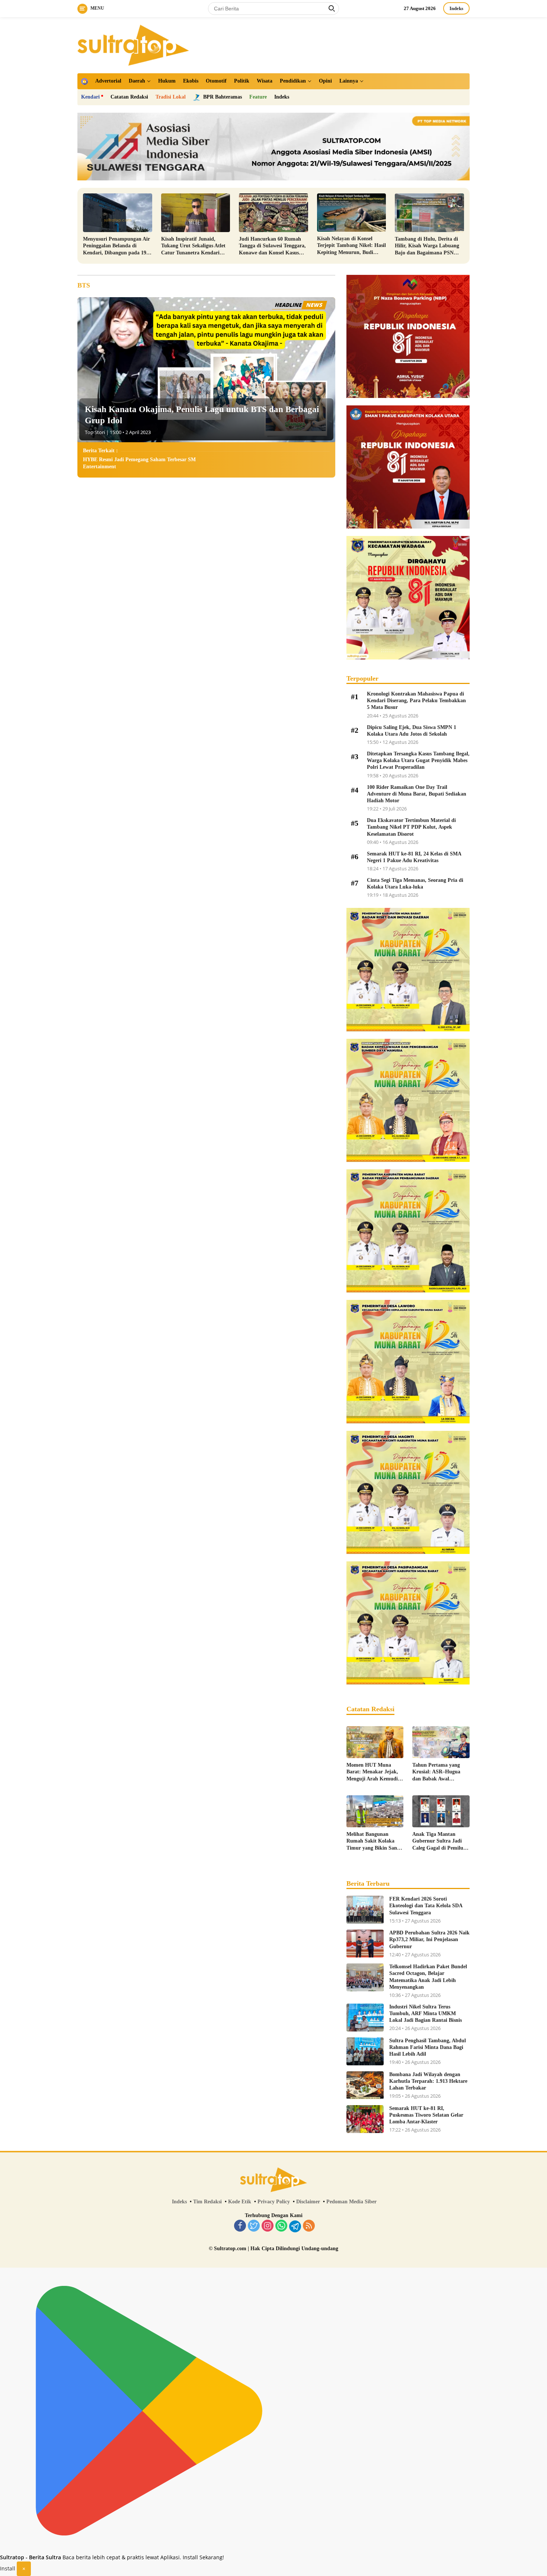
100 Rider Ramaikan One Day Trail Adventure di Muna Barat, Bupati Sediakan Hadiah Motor (417, 794)
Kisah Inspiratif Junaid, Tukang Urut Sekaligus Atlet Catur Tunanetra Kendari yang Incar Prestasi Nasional (193, 246)
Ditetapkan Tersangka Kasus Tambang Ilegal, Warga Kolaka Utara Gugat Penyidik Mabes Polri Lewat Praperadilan (418, 760)
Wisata (265, 81)
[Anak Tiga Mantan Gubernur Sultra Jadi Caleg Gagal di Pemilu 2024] (441, 1811)
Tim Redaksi (207, 2202)
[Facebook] (240, 2226)
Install (8, 2568)
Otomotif (216, 81)
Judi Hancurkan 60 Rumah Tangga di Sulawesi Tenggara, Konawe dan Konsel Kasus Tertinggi (272, 246)
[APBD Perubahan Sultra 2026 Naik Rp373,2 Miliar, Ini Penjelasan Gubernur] (365, 1944)
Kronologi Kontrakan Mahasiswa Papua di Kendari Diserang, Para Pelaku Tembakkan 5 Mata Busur (416, 701)
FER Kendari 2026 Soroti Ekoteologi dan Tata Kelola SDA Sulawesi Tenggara (426, 1906)
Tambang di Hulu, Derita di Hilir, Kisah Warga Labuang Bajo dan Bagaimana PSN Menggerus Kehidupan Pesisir (428, 246)
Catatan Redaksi (129, 97)
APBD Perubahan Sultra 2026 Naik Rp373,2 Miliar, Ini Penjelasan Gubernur (429, 1939)
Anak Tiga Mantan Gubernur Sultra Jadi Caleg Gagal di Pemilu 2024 (438, 1841)
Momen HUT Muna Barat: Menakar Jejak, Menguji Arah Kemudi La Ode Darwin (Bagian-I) (374, 1772)
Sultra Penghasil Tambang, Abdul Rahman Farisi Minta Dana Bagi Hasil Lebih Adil (428, 2047)
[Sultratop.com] (133, 44)
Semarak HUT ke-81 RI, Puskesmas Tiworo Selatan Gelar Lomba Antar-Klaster (426, 2115)
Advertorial (108, 81)
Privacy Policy (274, 2202)
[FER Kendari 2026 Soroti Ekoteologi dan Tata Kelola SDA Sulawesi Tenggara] (365, 1910)
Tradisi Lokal (171, 97)
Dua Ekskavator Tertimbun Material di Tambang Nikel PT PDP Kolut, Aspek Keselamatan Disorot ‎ (411, 827)
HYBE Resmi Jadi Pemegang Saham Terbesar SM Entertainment (139, 463)
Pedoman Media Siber (351, 2202)
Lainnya (349, 81)
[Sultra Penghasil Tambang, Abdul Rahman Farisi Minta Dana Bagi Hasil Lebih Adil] (365, 2051)
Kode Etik (240, 2202)
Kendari (90, 97)
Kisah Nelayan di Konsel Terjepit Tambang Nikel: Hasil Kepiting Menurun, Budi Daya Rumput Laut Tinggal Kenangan (351, 246)
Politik (242, 81)
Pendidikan (293, 81)
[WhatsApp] (281, 2226)
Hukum (167, 81)
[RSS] (309, 2226)
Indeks (456, 8)
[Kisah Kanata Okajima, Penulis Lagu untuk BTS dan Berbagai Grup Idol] (206, 370)
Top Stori (95, 432)
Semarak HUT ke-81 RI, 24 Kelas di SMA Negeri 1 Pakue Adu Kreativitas (414, 857)
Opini (325, 81)
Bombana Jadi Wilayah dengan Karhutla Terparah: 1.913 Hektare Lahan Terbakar (428, 2081)
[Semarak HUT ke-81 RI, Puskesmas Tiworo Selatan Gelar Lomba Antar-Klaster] (365, 2119)
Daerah (137, 81)
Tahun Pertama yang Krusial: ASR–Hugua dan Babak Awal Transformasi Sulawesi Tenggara (438, 1772)
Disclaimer (308, 2202)
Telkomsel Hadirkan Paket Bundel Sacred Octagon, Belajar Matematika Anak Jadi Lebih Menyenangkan (428, 1977)
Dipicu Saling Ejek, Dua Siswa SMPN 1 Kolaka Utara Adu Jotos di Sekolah (412, 731)
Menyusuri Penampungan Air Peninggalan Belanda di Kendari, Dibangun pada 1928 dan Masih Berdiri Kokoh (117, 246)
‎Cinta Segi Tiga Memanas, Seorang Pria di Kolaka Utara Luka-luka (415, 884)
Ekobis (191, 81)
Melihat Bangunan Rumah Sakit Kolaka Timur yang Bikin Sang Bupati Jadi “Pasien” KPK (373, 1841)
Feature (258, 97)
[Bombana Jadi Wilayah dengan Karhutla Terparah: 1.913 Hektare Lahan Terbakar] (365, 2085)
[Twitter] (254, 2226)
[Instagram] (268, 2226)
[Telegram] (295, 2226)
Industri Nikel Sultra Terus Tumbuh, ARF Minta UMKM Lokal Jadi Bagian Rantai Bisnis (426, 2013)
